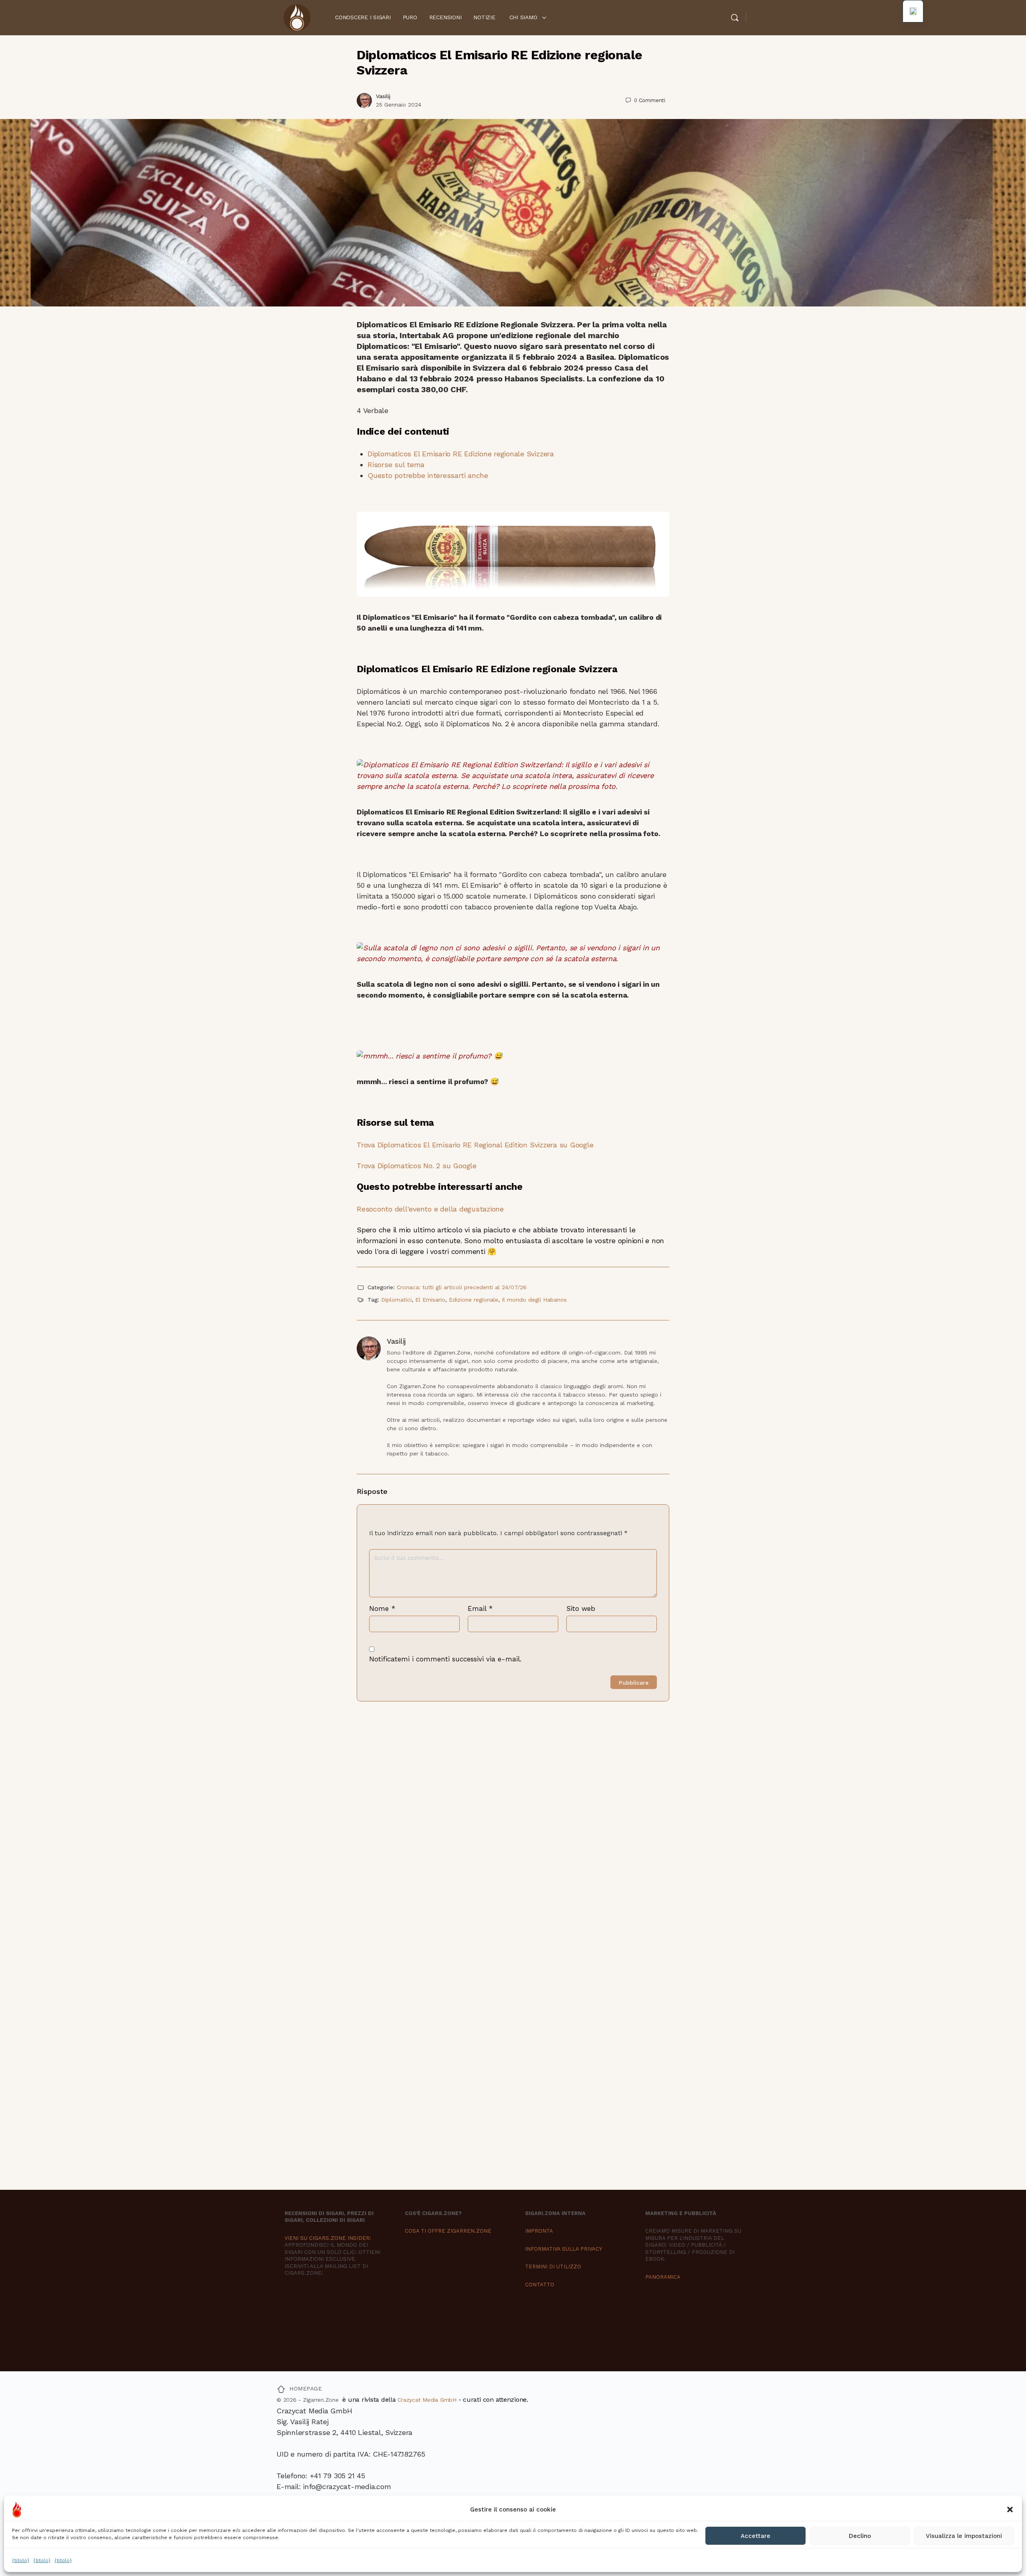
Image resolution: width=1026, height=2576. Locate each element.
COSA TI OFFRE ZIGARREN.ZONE (448, 2231)
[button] (1010, 2509)
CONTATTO (540, 2285)
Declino (860, 2536)
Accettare (755, 2536)
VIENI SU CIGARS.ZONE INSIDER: (328, 2238)
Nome (382, 1608)
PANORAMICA (663, 2277)
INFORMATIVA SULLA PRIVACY (563, 2249)
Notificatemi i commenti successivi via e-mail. (445, 1659)
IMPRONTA (539, 2231)
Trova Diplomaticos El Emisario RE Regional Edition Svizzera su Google (475, 1145)
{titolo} (21, 2560)
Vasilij (383, 96)
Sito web (581, 1608)
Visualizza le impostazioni (964, 2536)
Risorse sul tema (396, 465)
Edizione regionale (474, 1300)
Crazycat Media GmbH (427, 2400)
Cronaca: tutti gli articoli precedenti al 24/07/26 (462, 1287)
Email (480, 1608)
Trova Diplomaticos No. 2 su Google (417, 1166)
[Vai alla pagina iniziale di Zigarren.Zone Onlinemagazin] (297, 17)
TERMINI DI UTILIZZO (553, 2267)
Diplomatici (396, 1300)
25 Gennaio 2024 (399, 105)
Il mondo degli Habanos (534, 1300)
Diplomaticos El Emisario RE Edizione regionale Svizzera (461, 454)
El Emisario (430, 1300)
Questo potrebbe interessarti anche (428, 475)
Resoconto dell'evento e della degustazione (430, 1209)
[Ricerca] (735, 18)
